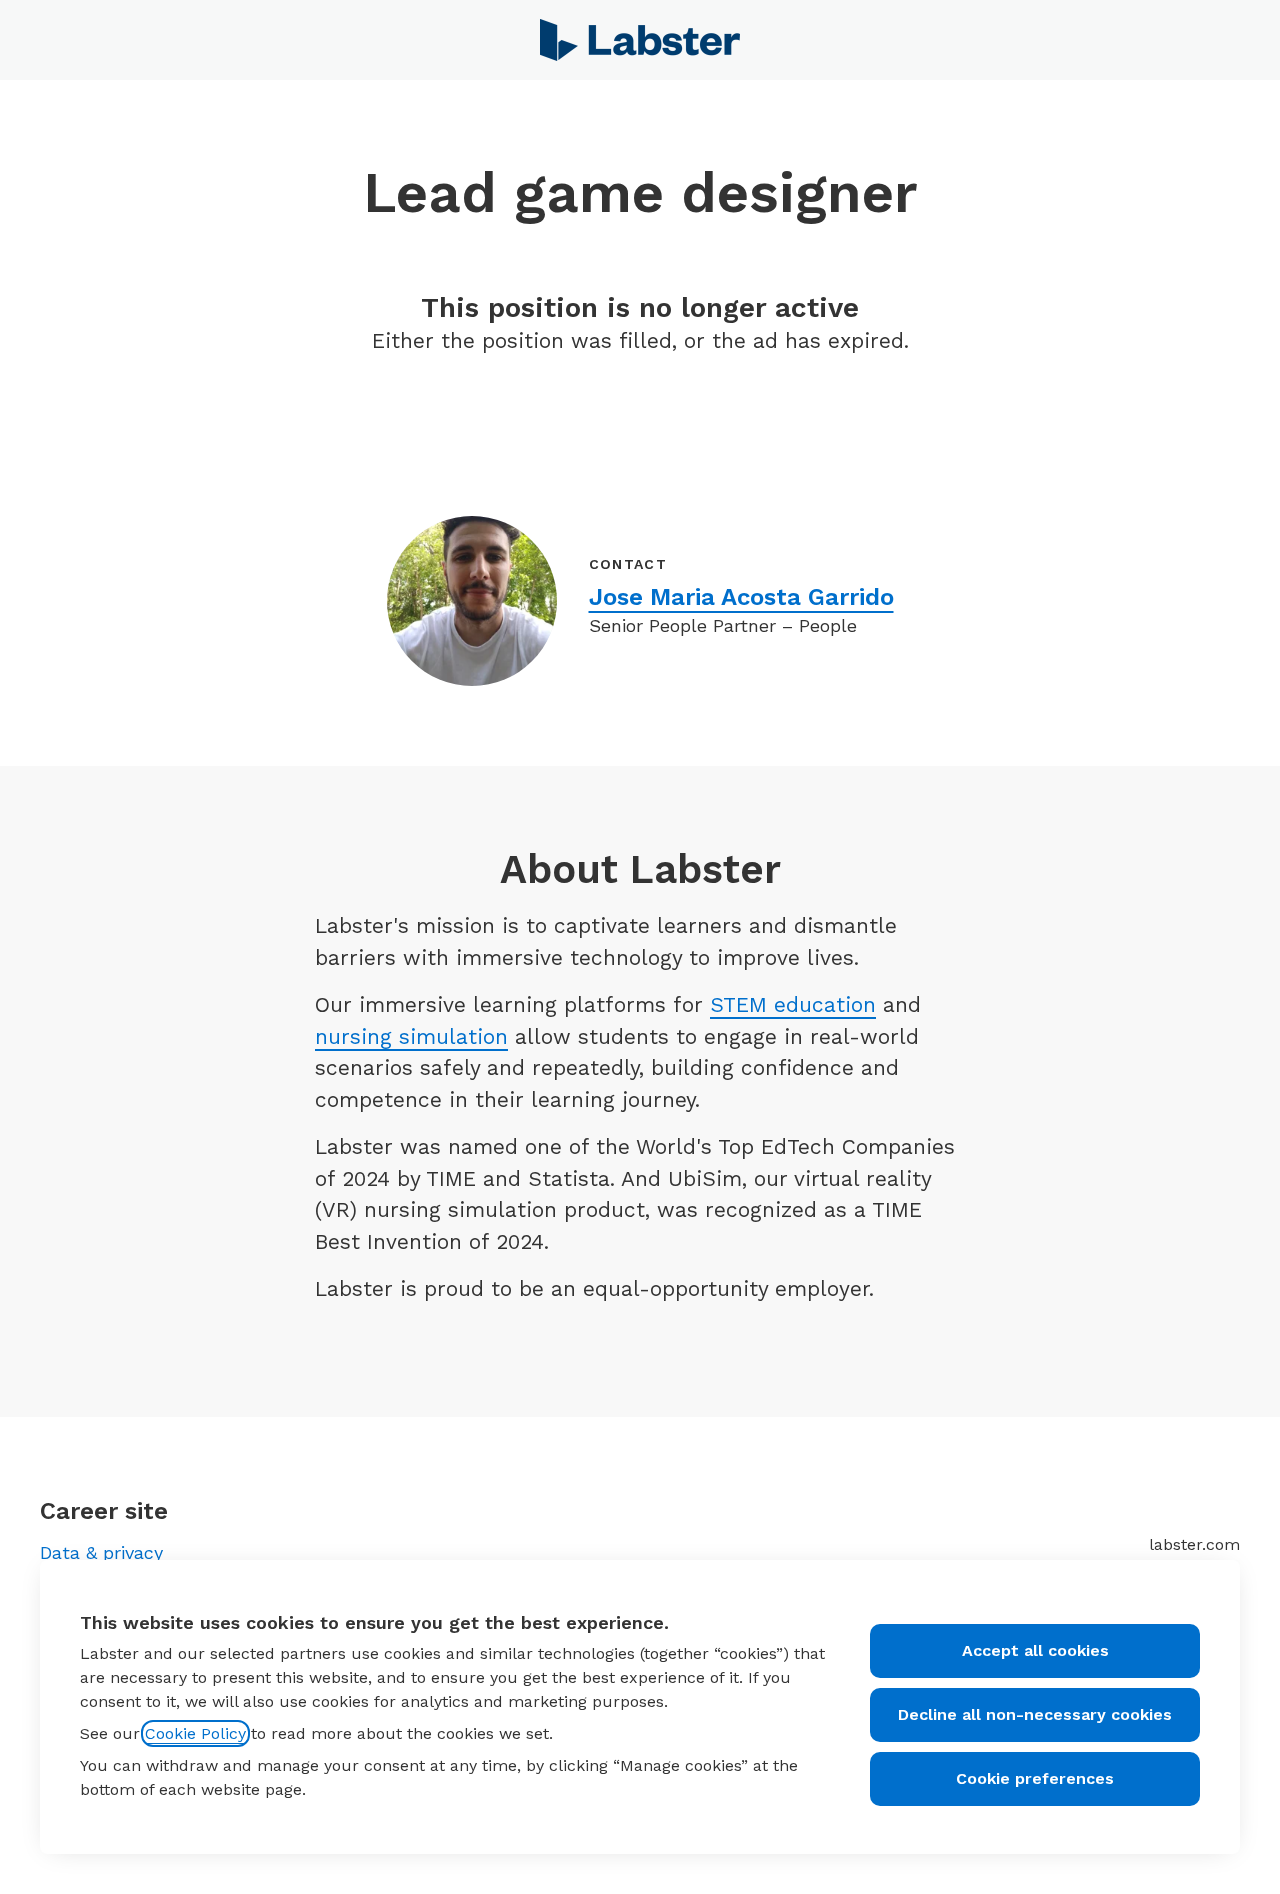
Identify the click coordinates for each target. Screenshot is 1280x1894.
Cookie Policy (195, 1733)
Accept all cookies (1035, 1650)
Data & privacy (101, 1552)
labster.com (1194, 1544)
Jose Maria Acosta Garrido (741, 597)
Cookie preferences (1035, 1778)
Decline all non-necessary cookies (1035, 1714)
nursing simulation (411, 1036)
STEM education (793, 1004)
